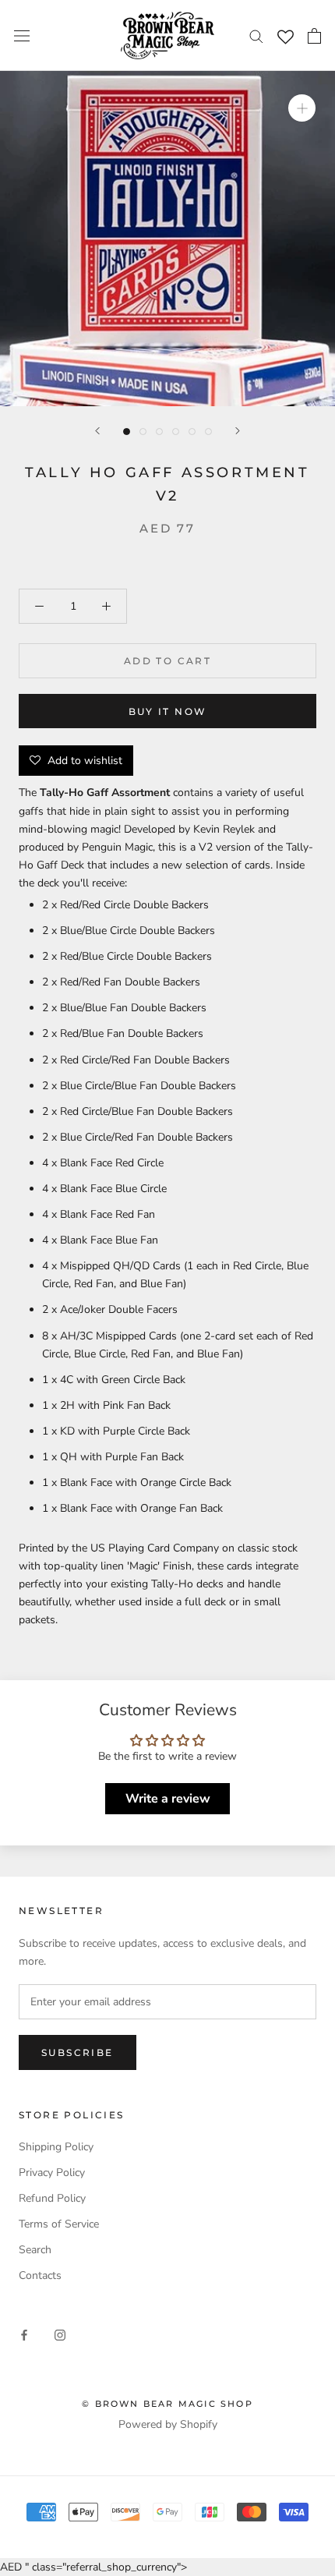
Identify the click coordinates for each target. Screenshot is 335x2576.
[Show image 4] (176, 432)
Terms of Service (59, 2224)
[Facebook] (24, 2335)
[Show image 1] (127, 432)
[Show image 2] (143, 432)
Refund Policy (52, 2198)
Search (35, 2250)
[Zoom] (302, 108)
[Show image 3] (159, 432)
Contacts (40, 2275)
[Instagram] (60, 2335)
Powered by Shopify (168, 2424)
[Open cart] (314, 36)
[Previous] (97, 431)
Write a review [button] (168, 1799)
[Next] (238, 431)
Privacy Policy (52, 2173)
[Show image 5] (192, 432)
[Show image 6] (208, 432)
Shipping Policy (56, 2147)
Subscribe (78, 2052)
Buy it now (168, 711)
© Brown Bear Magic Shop (167, 2404)
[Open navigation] (22, 35)
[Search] (256, 35)
